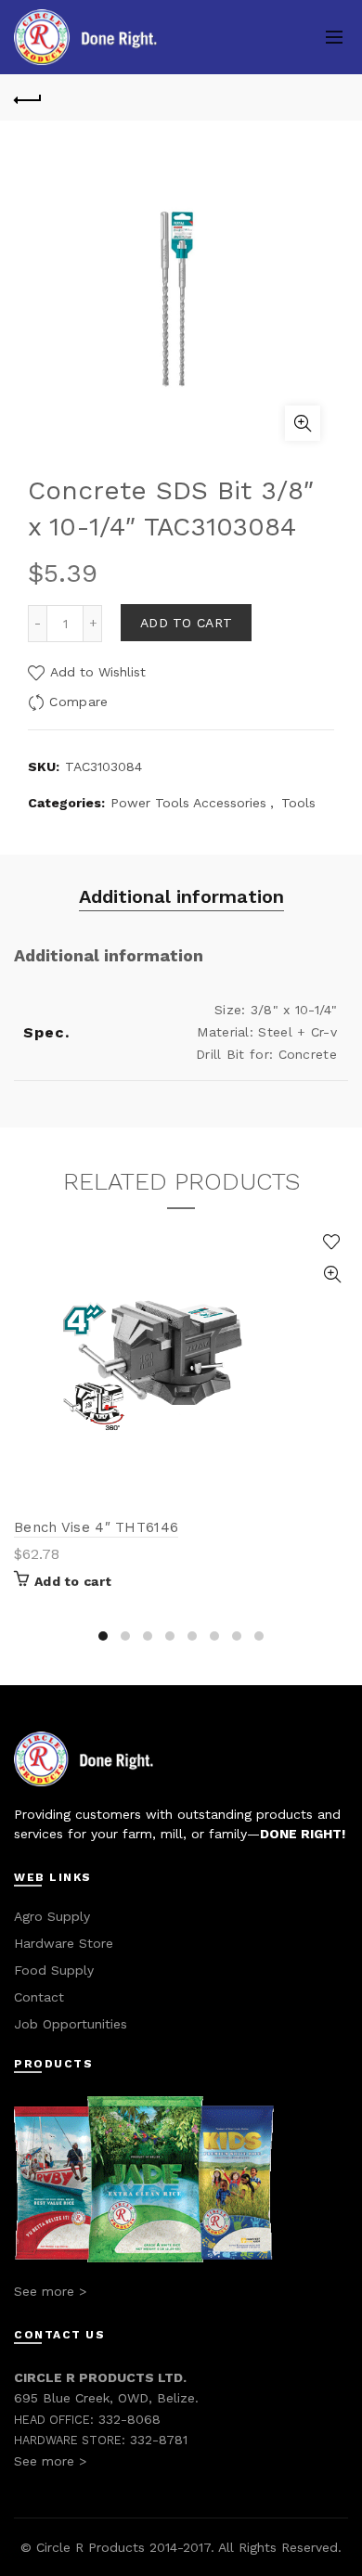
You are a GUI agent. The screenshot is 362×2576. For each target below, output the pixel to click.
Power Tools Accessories (188, 803)
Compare (78, 702)
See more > (50, 2291)
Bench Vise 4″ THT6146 (96, 1527)
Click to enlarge (303, 423)
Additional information (181, 896)
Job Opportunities (71, 2024)
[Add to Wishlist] (332, 1242)
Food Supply (54, 1970)
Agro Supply (52, 1916)
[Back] (28, 97)
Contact (39, 1997)
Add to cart (186, 623)
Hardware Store (64, 1943)
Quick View (332, 1275)
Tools (298, 803)
